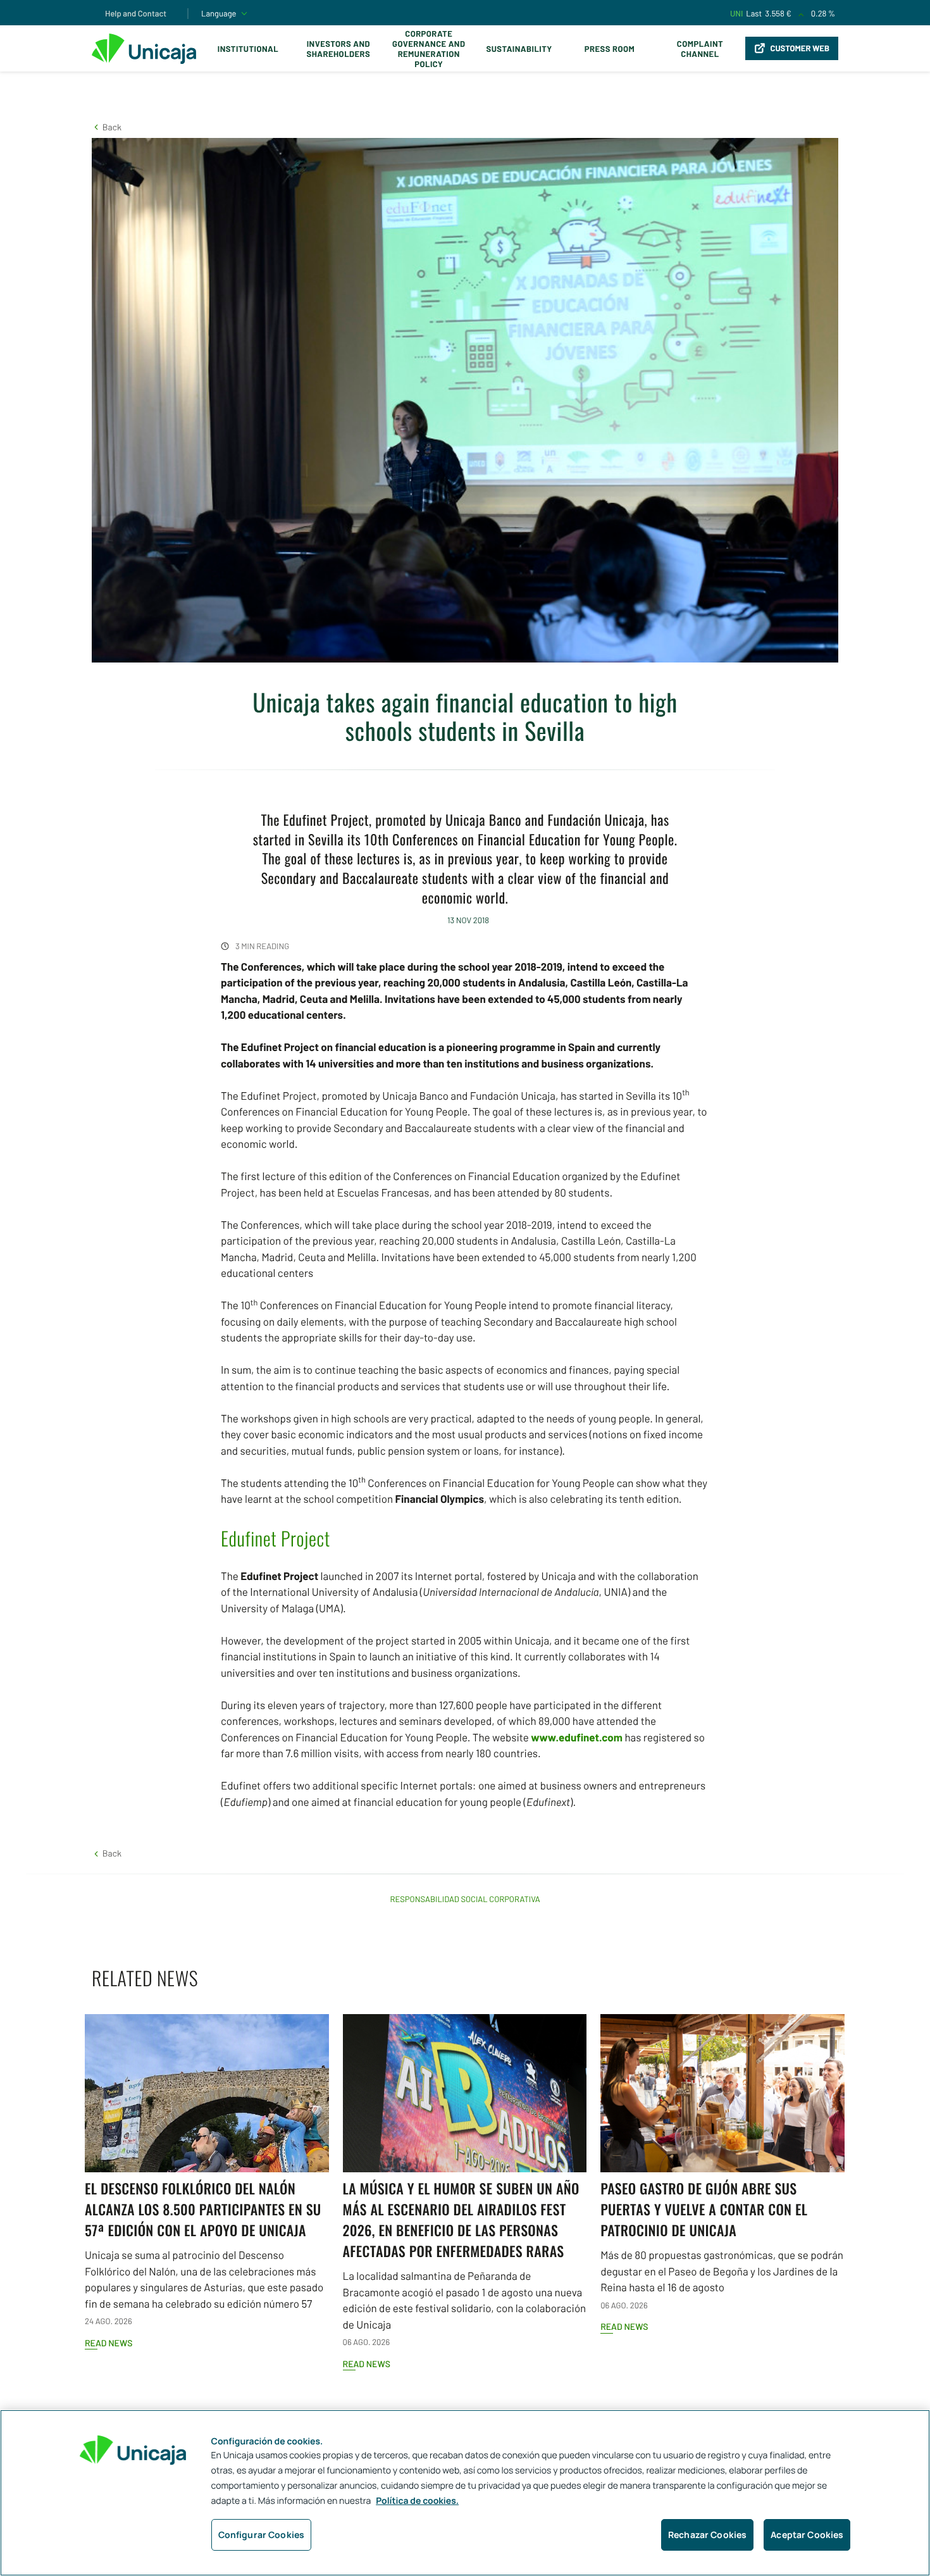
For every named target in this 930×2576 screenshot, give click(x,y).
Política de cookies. (417, 2501)
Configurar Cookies (262, 2535)
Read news (108, 2343)
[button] (107, 127)
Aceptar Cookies (807, 2535)
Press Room (610, 49)
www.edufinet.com (577, 1738)
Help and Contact (136, 13)
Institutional (248, 49)
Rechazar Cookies (707, 2535)
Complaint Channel (700, 49)
